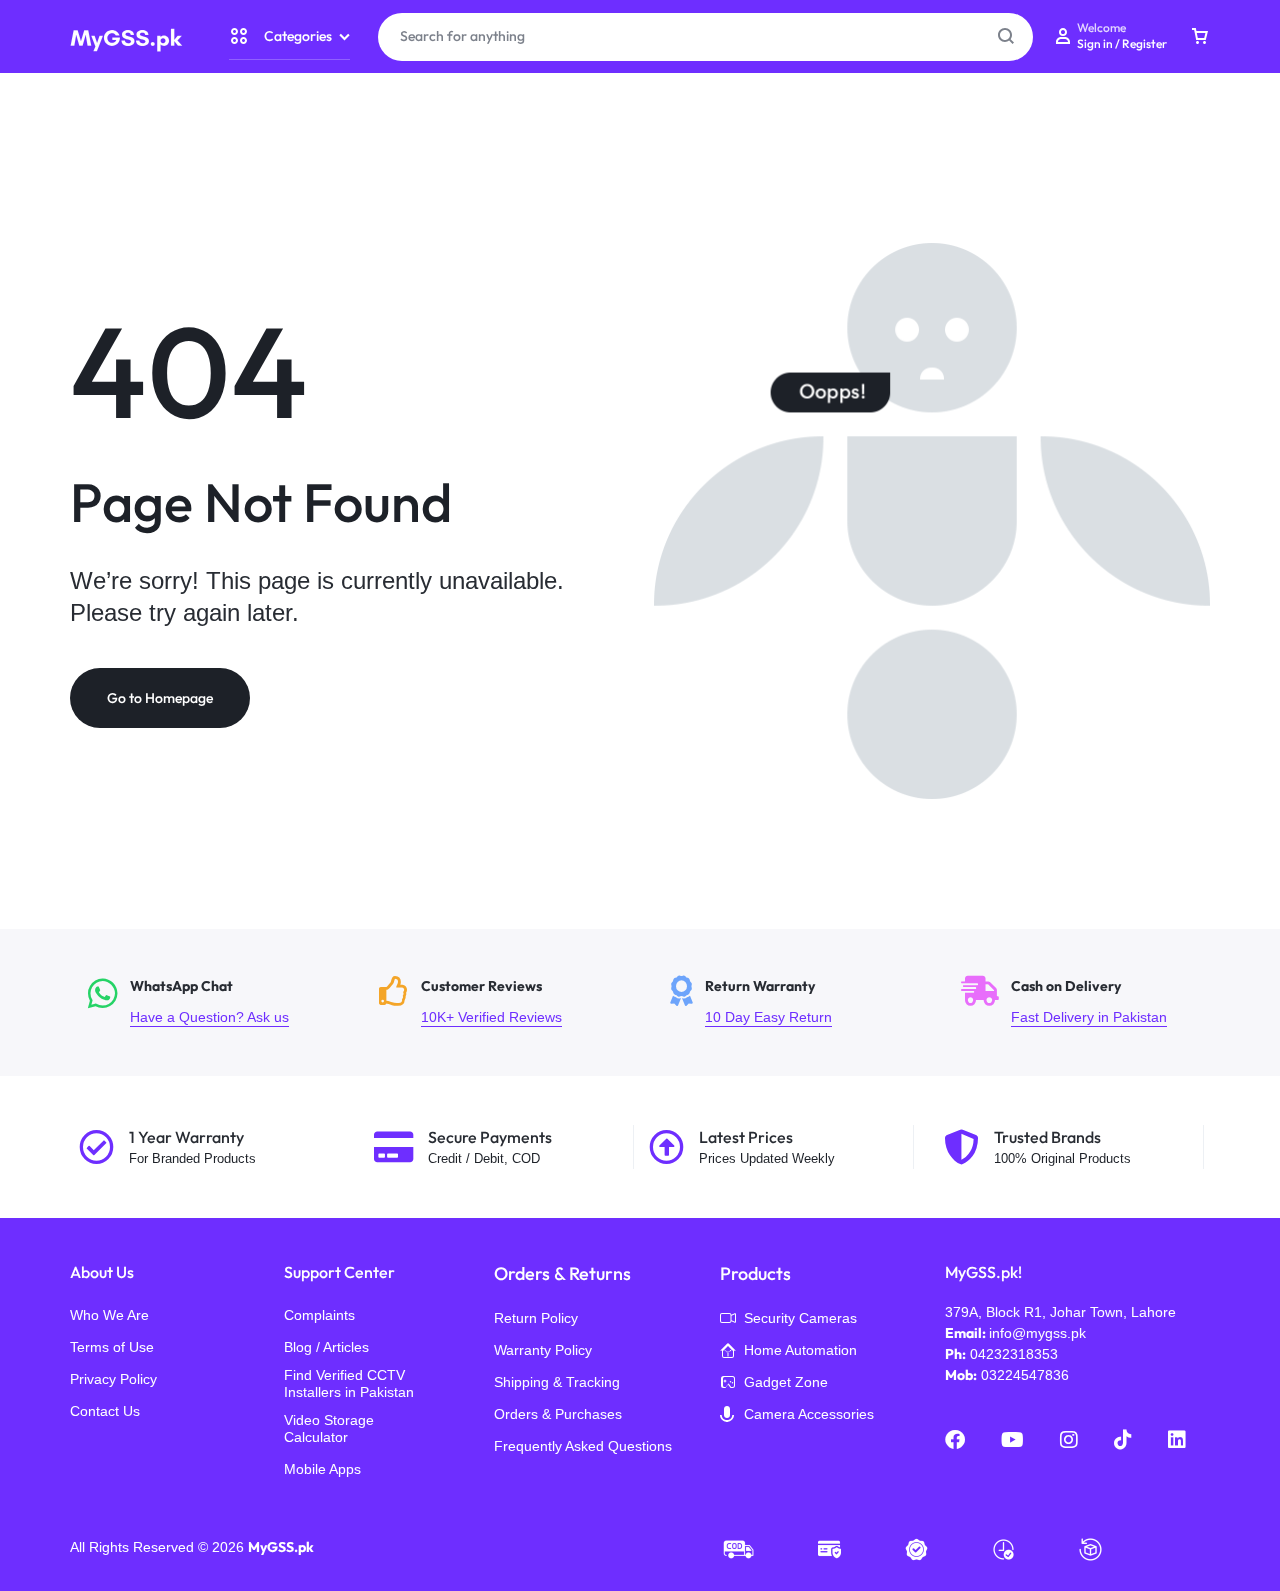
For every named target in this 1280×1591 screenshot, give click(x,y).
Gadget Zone (786, 1382)
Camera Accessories (809, 1414)
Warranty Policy (543, 1350)
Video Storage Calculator (329, 1428)
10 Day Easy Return (803, 1002)
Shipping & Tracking (557, 1382)
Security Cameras (800, 1318)
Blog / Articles (326, 1347)
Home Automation (800, 1350)
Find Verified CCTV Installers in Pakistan (349, 1383)
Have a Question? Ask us (221, 1002)
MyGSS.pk (281, 1547)
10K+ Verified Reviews (512, 1002)
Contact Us (105, 1411)
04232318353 (1014, 1354)
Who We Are (109, 1315)
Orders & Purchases (558, 1414)
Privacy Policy (113, 1379)
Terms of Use (112, 1347)
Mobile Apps (322, 1469)
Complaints (319, 1315)
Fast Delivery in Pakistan (1094, 1002)
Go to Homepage (160, 698)
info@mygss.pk (1037, 1333)
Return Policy (536, 1318)
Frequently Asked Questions (583, 1446)
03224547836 (1025, 1375)
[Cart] (1200, 37)
